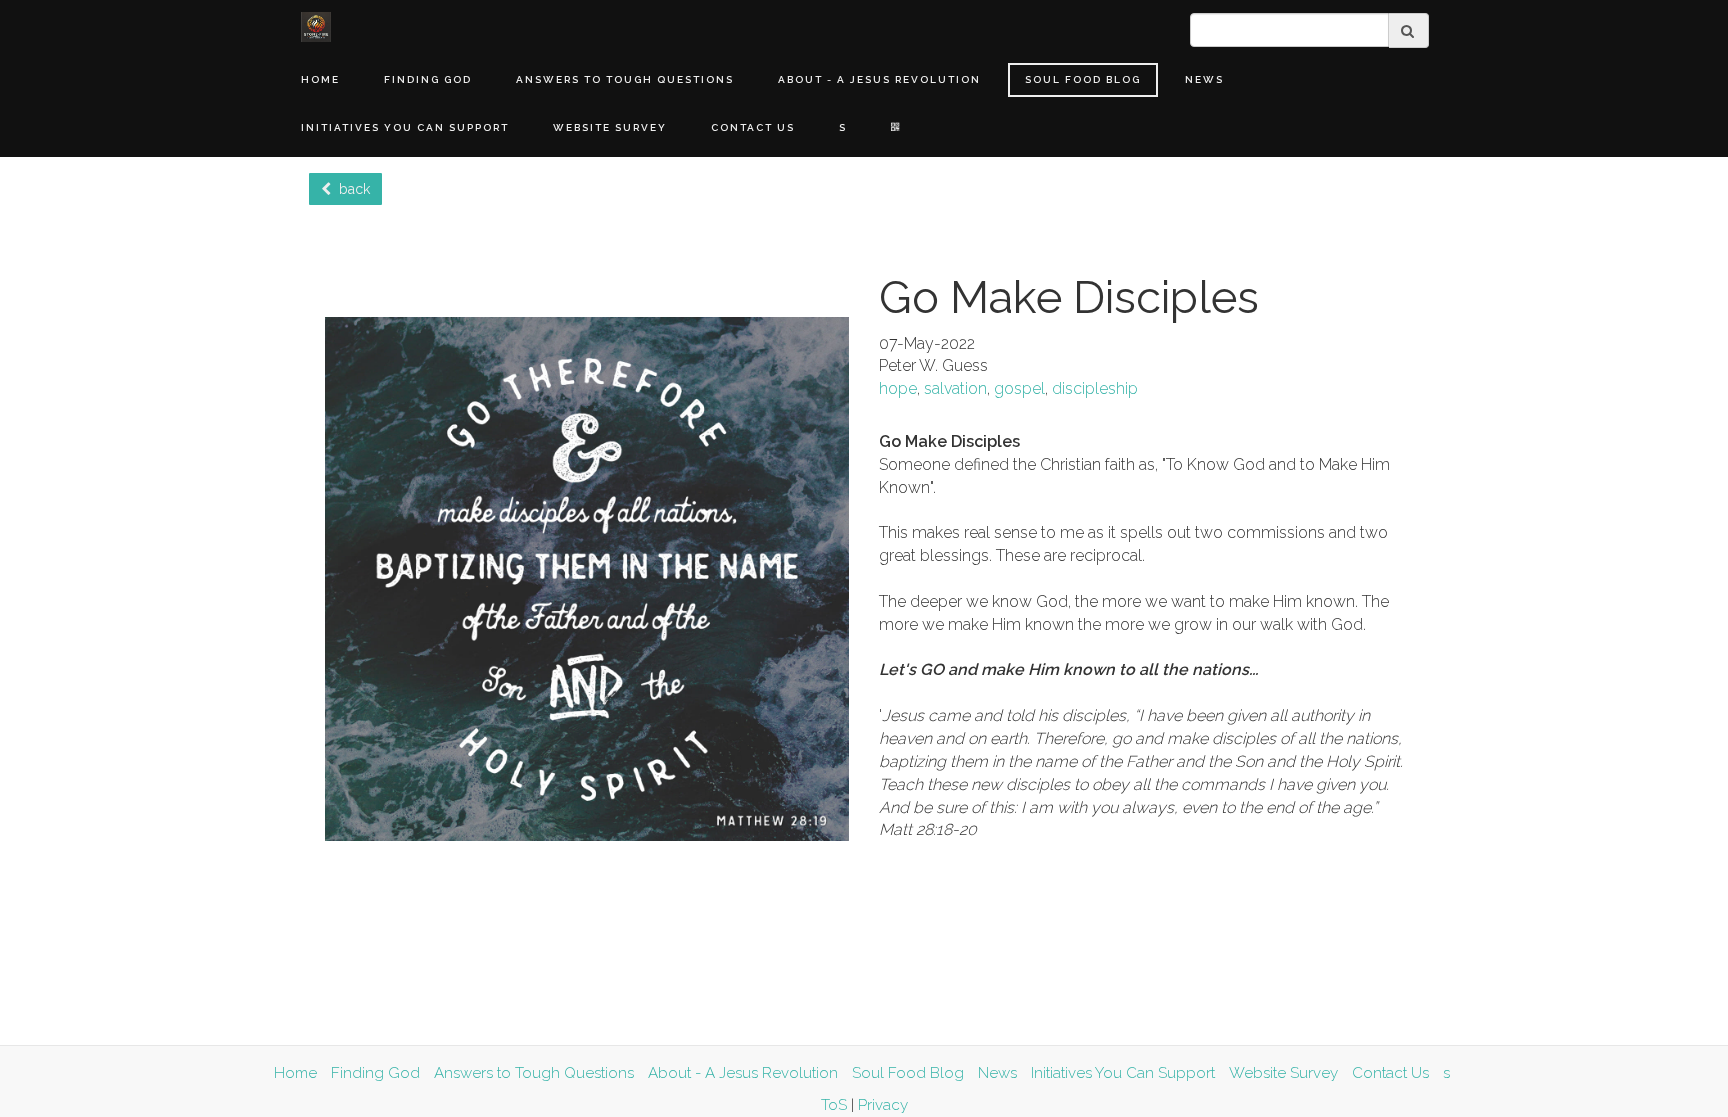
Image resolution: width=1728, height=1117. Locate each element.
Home (320, 79)
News (1204, 79)
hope (898, 388)
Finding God (428, 79)
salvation (955, 388)
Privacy (883, 1105)
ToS (834, 1105)
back (350, 189)
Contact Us (753, 127)
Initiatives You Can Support (405, 127)
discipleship (1095, 388)
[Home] (316, 27)
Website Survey (610, 127)
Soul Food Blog (1083, 79)
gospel (1019, 388)
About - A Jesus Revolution (879, 79)
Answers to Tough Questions (625, 79)
